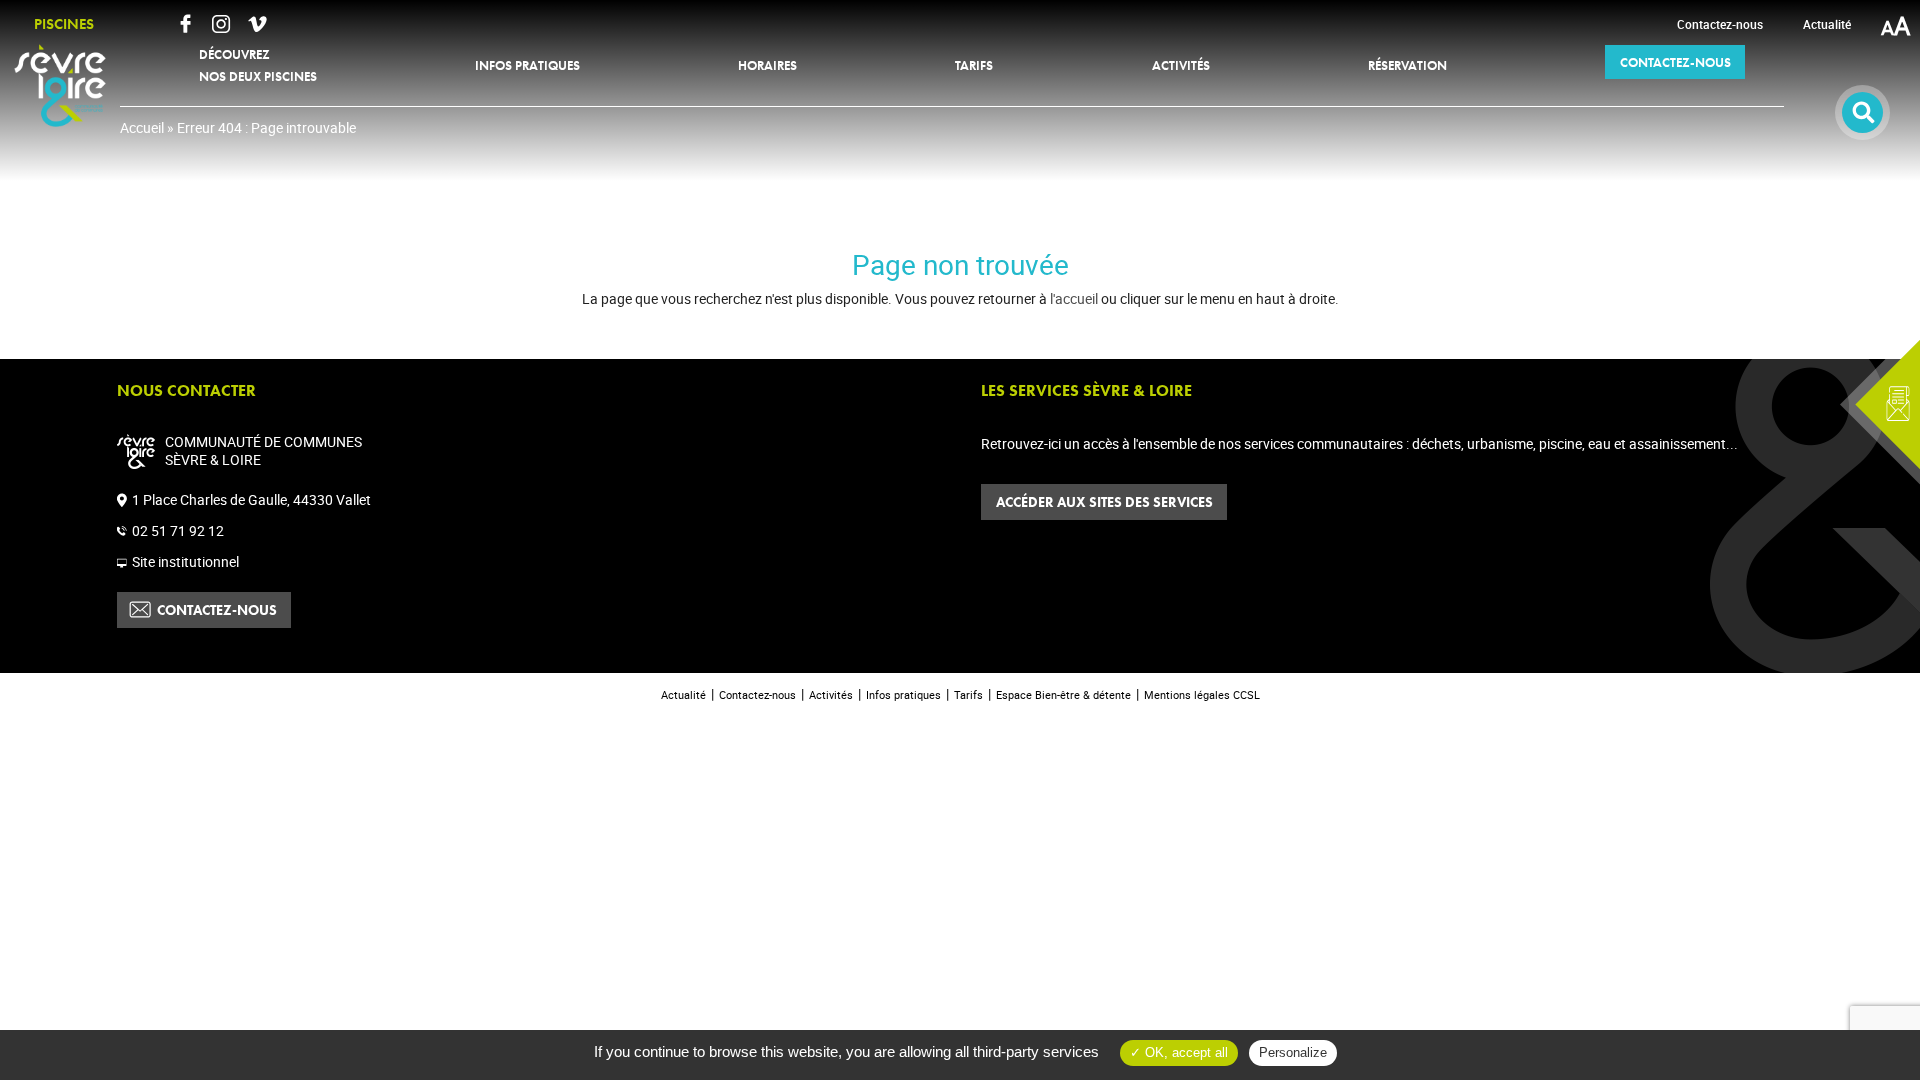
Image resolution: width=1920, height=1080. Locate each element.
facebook (185, 24)
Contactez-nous (217, 610)
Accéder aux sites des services (1104, 502)
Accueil (142, 127)
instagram (221, 24)
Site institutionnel (185, 561)
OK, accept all (1184, 1052)
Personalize (1293, 1052)
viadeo (257, 24)
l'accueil (1074, 298)
